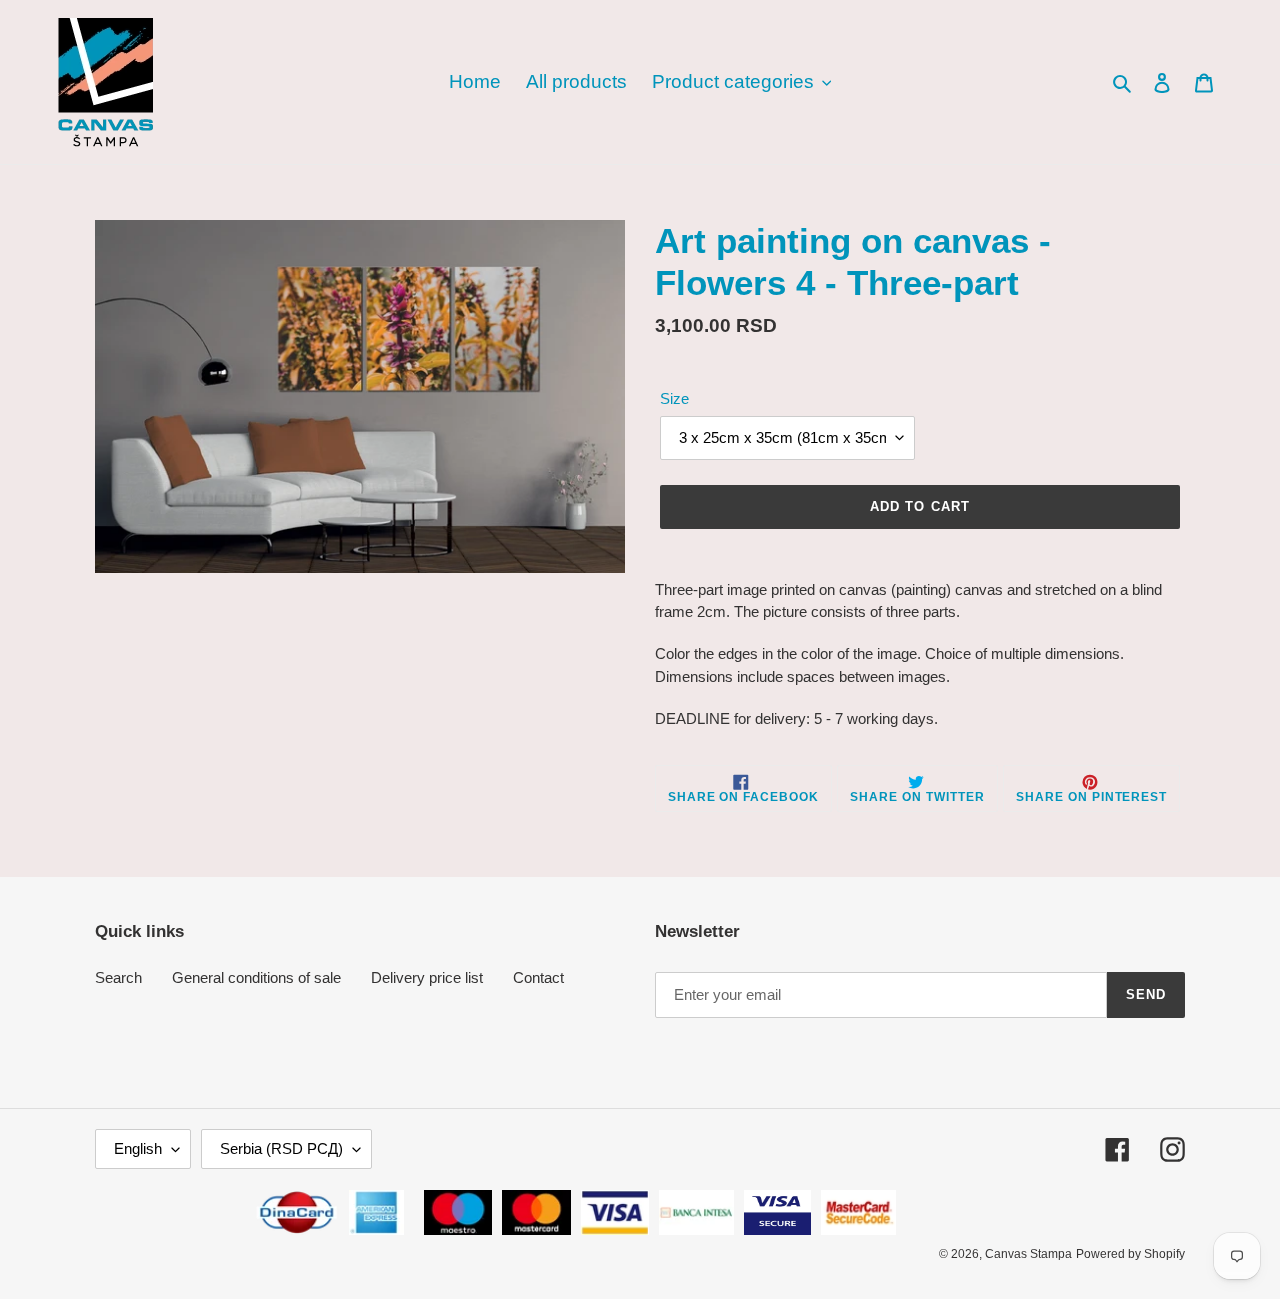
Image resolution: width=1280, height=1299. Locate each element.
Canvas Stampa (1028, 1254)
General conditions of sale (256, 977)
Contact (538, 977)
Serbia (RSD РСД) (281, 1148)
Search (118, 977)
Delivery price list (427, 977)
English (138, 1148)
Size (674, 398)
